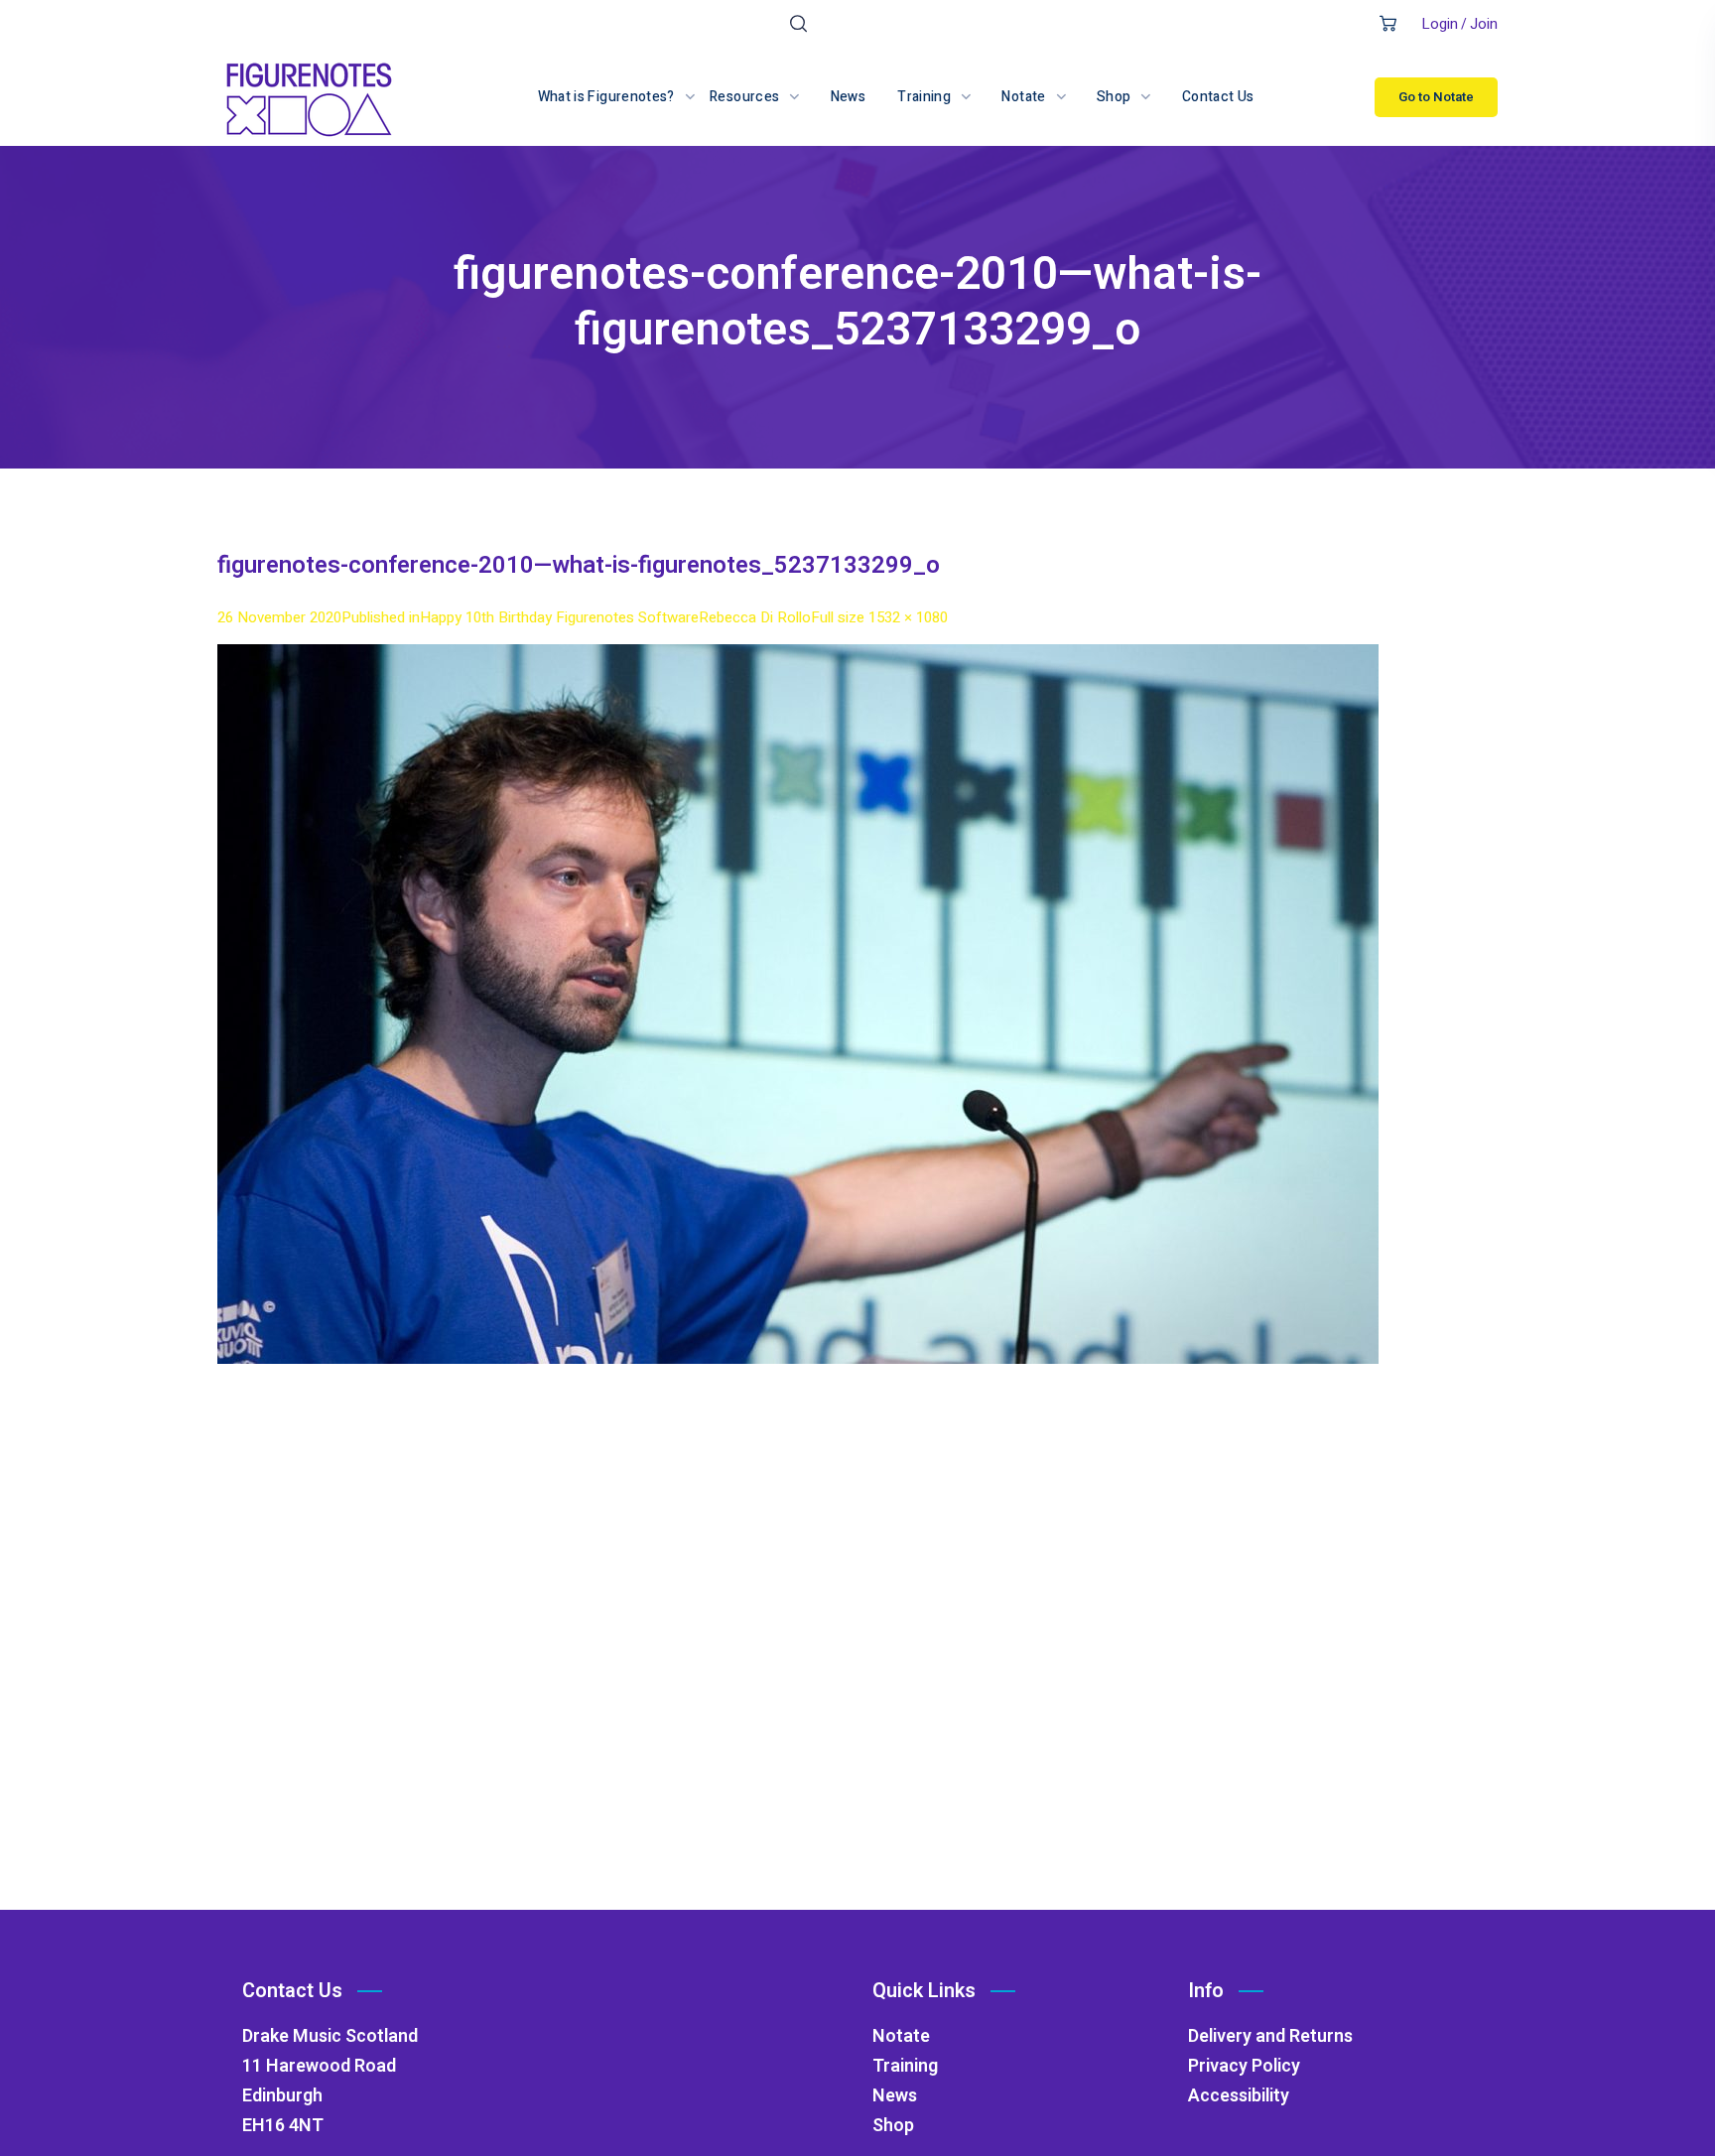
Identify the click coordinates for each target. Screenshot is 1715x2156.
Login (1440, 24)
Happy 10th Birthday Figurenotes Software (559, 617)
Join (1484, 24)
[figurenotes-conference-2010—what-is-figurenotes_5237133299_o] (798, 659)
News (895, 2096)
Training (905, 2066)
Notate (901, 2036)
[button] (798, 24)
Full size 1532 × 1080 (879, 617)
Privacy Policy (1244, 2066)
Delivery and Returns (1270, 2036)
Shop (893, 2126)
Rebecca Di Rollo (755, 617)
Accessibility (1239, 2096)
